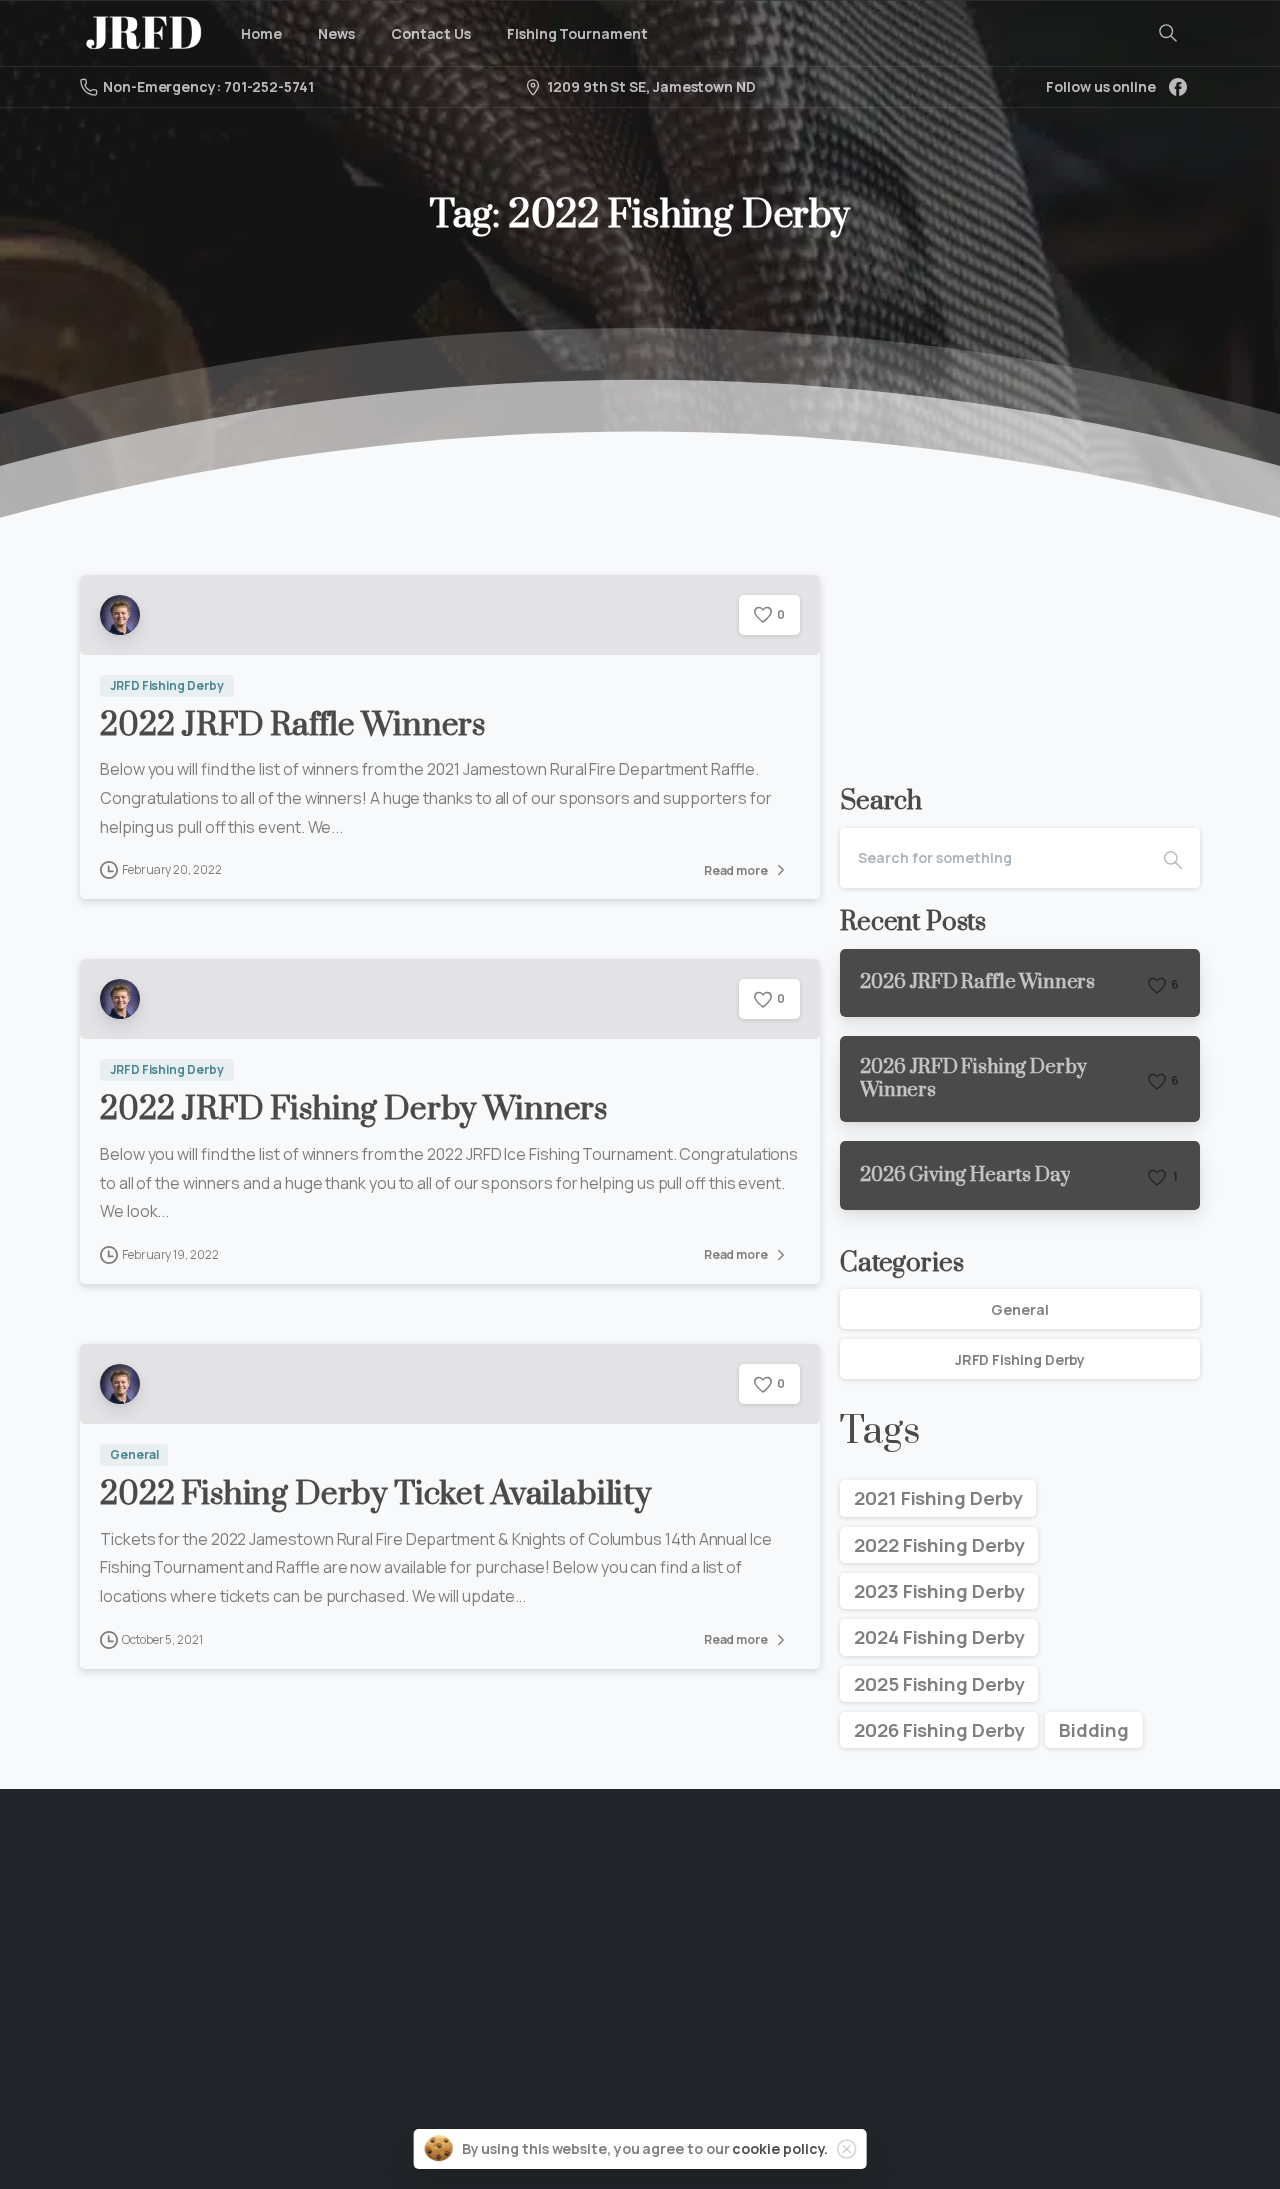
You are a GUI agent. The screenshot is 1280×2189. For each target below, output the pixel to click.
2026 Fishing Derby (939, 1730)
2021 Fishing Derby (938, 1498)
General (1019, 1309)
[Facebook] (1178, 87)
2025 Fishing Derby (939, 1684)
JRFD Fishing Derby (1020, 1359)
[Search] (1168, 33)
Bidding (1093, 1730)
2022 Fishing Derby (939, 1545)
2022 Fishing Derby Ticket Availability (375, 1494)
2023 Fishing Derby (939, 1591)
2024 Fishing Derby (939, 1637)
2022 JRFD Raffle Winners (292, 725)
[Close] (846, 2149)
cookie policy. (780, 2148)
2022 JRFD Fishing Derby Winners (353, 1109)
